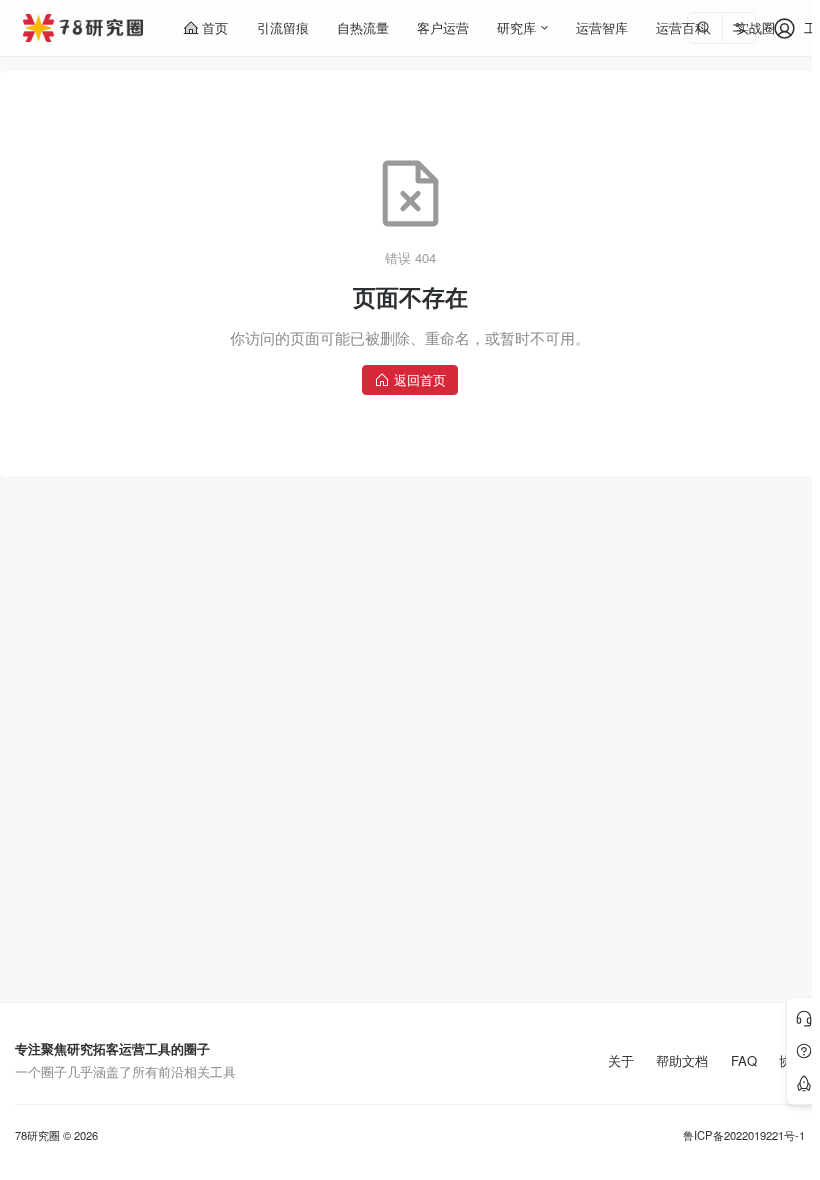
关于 (621, 1061)
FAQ (744, 1061)
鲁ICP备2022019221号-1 (744, 1135)
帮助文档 (682, 1061)
